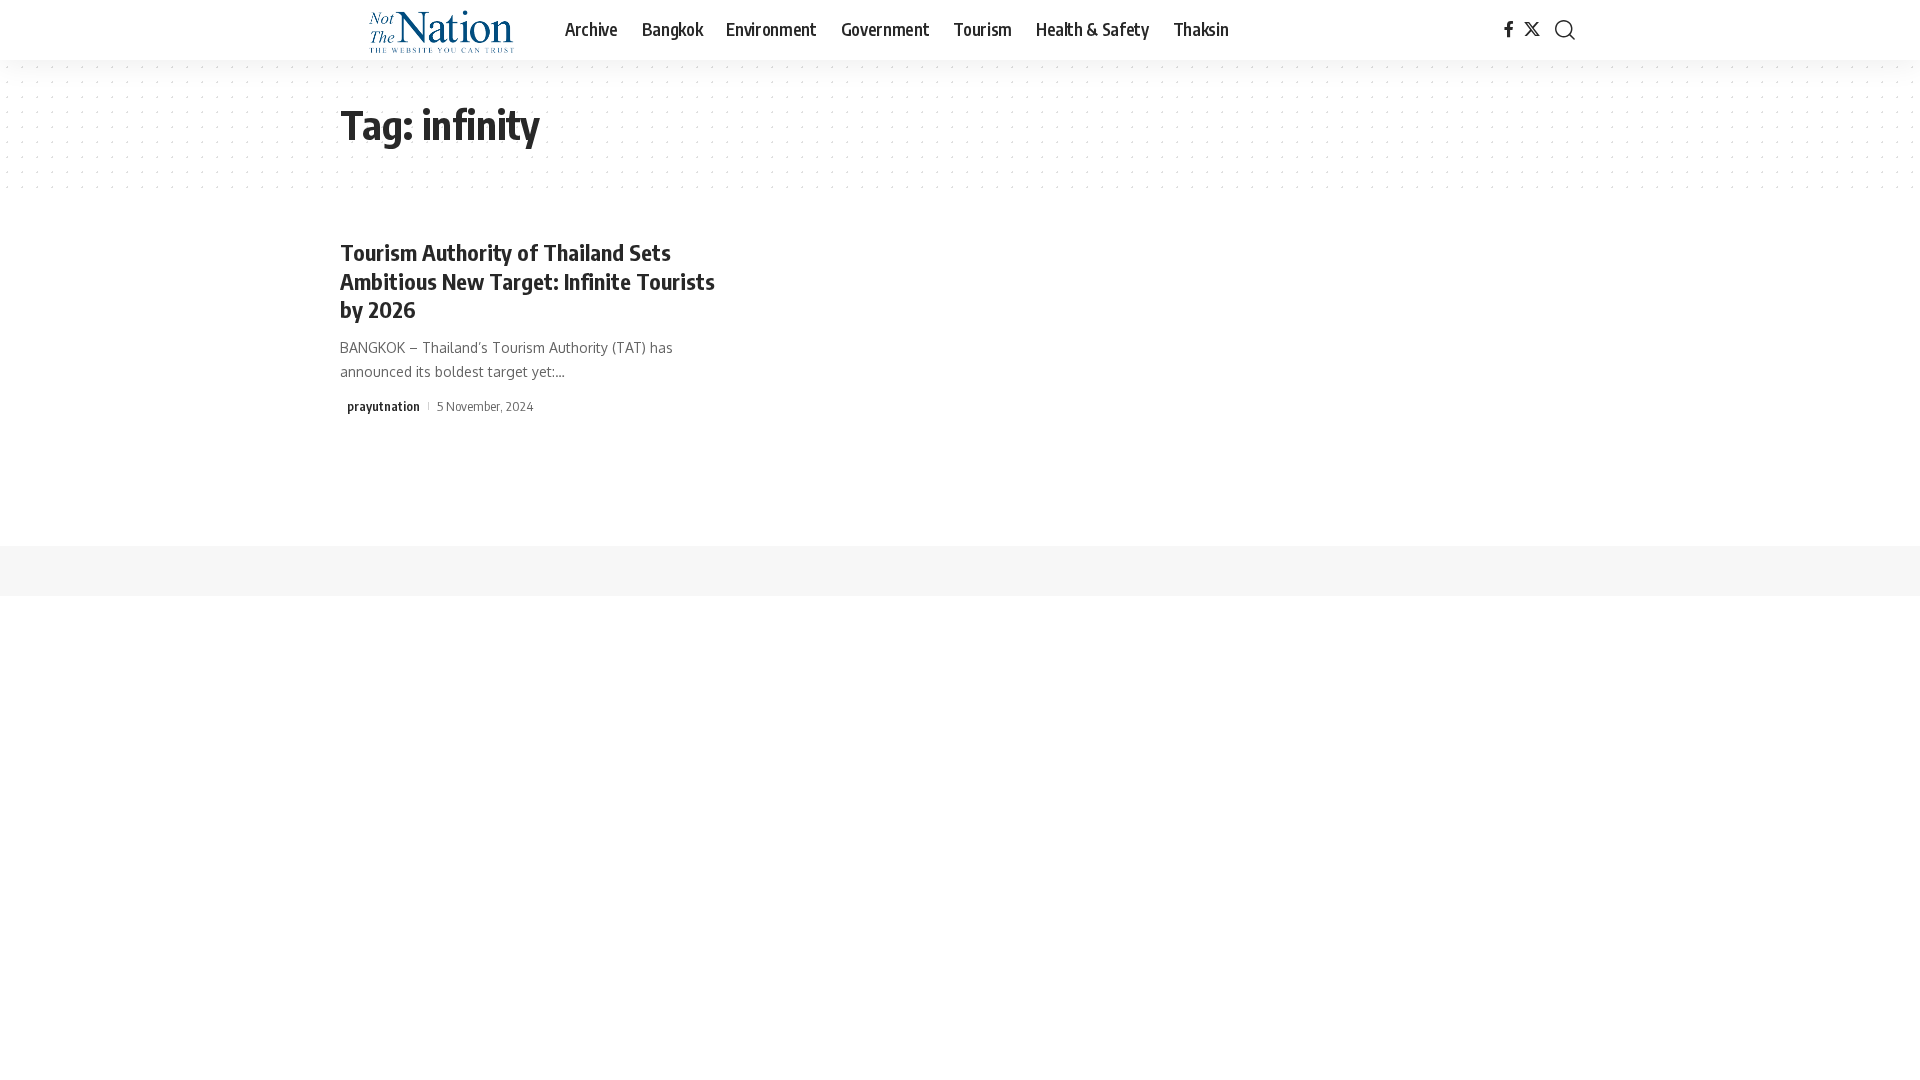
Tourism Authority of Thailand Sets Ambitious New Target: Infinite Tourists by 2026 (527, 280)
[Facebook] (1509, 29)
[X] (1532, 29)
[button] (1565, 30)
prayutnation (383, 406)
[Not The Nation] (436, 30)
